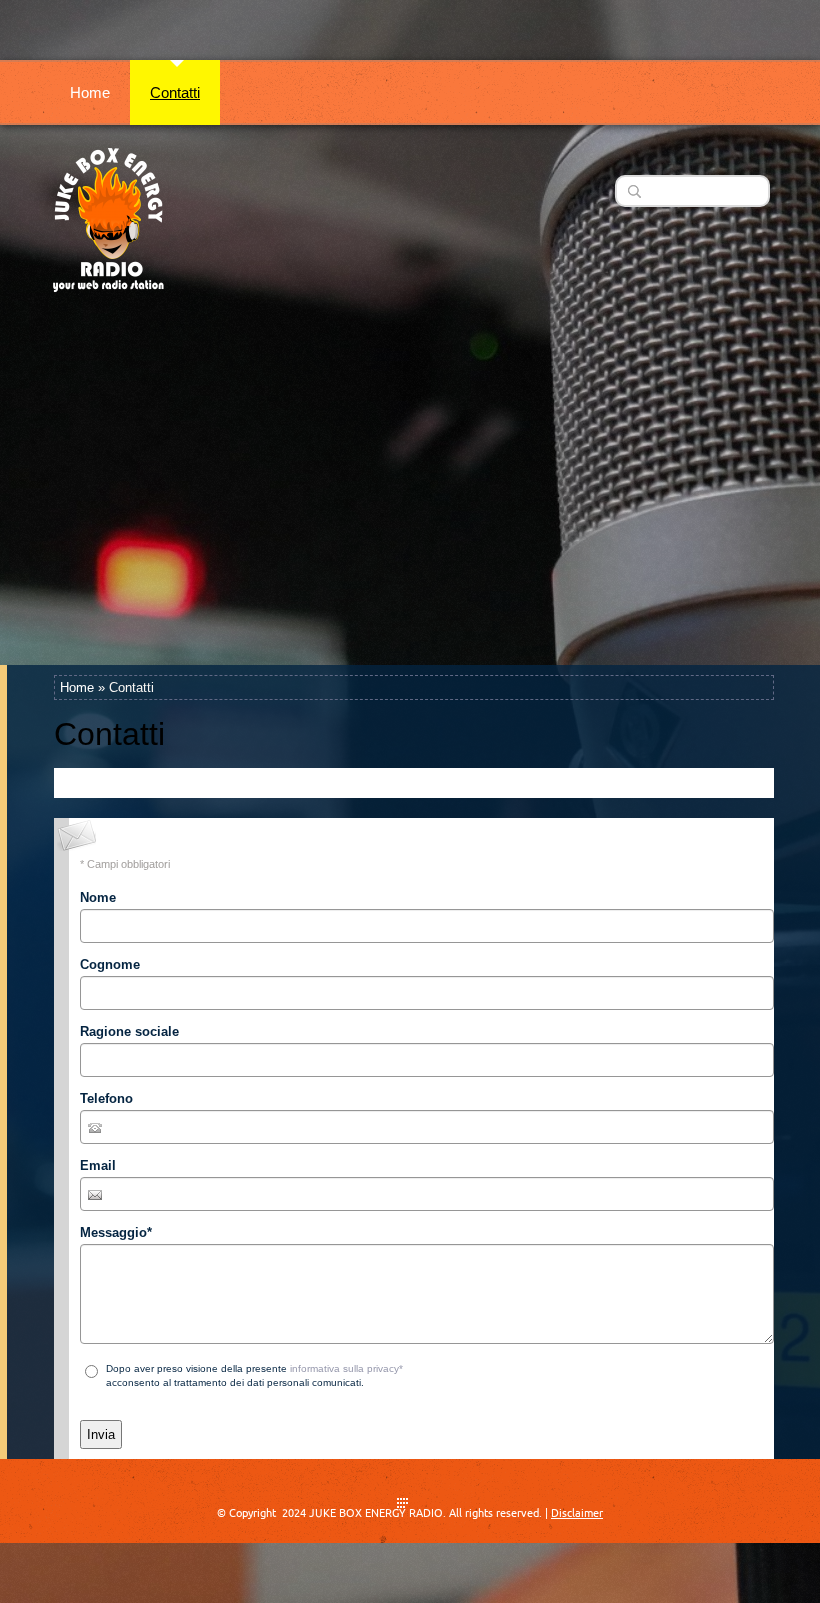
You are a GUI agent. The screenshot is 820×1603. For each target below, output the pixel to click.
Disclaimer (577, 1513)
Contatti (175, 92)
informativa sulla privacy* (346, 1368)
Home (90, 92)
